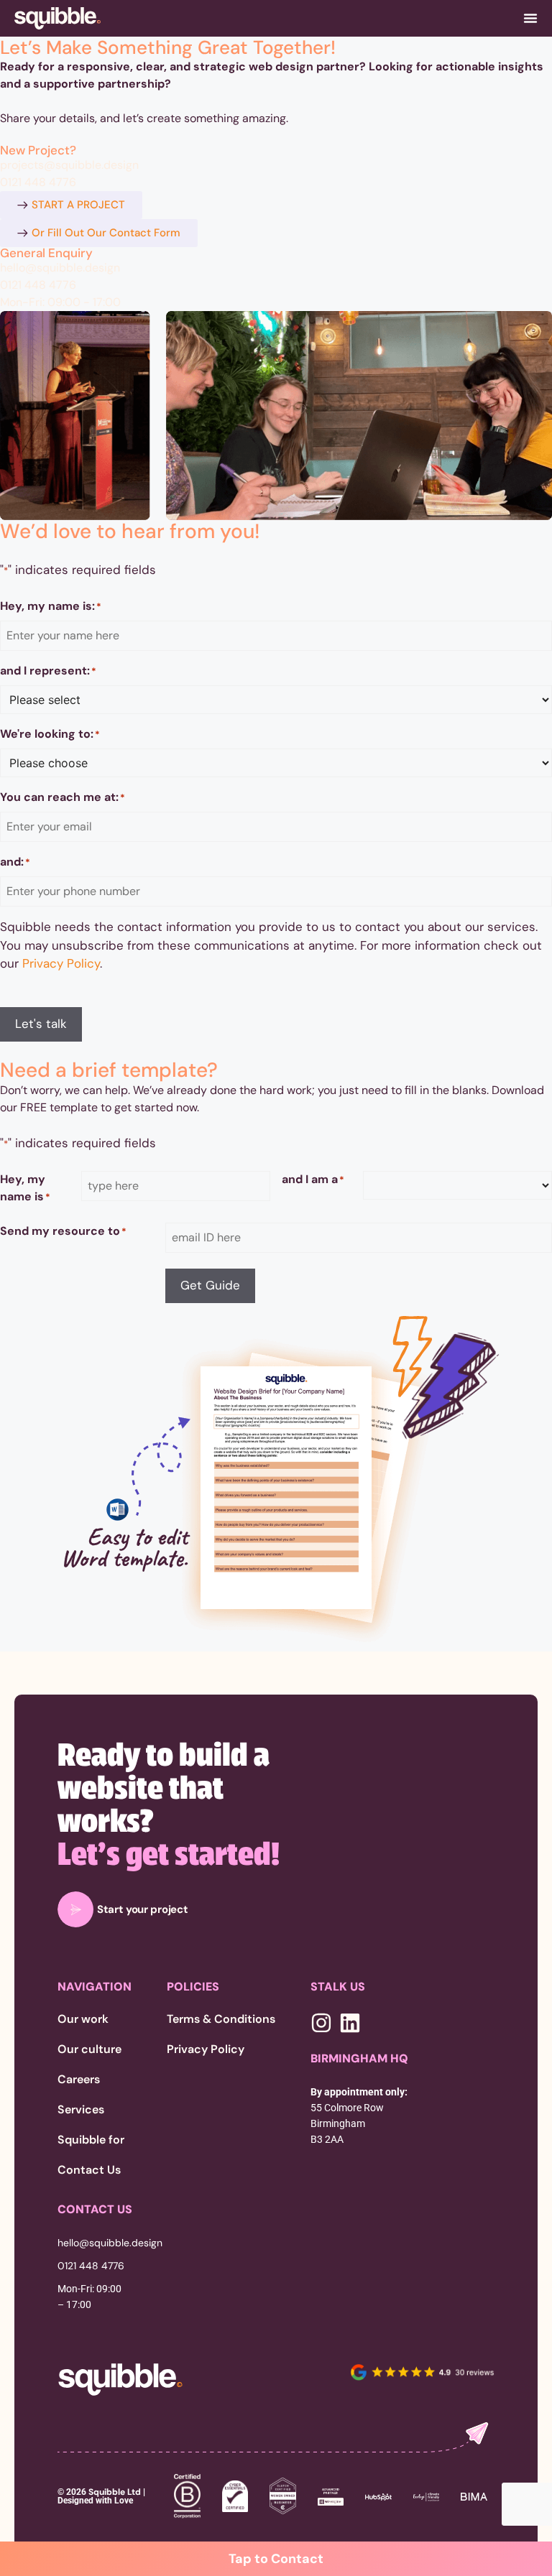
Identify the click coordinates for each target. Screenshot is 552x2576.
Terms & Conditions (221, 2019)
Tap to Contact (276, 2559)
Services (81, 2110)
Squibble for (91, 2140)
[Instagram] (321, 2023)
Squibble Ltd (114, 2492)
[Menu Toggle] (530, 18)
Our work (83, 2019)
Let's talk (41, 1024)
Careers (79, 2080)
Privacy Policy (61, 963)
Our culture (89, 2049)
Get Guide (210, 1285)
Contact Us (89, 2170)
